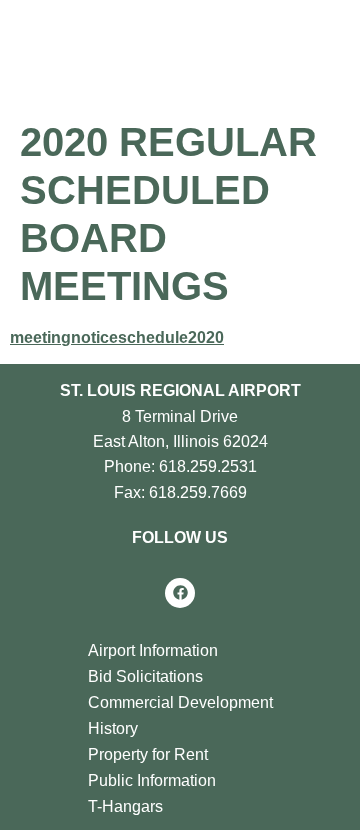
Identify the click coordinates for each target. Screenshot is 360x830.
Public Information (152, 780)
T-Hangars (125, 806)
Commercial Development (180, 702)
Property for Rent (148, 754)
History (113, 728)
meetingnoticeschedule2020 (117, 337)
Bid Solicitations (145, 676)
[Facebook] (180, 593)
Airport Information (153, 650)
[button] (249, 50)
